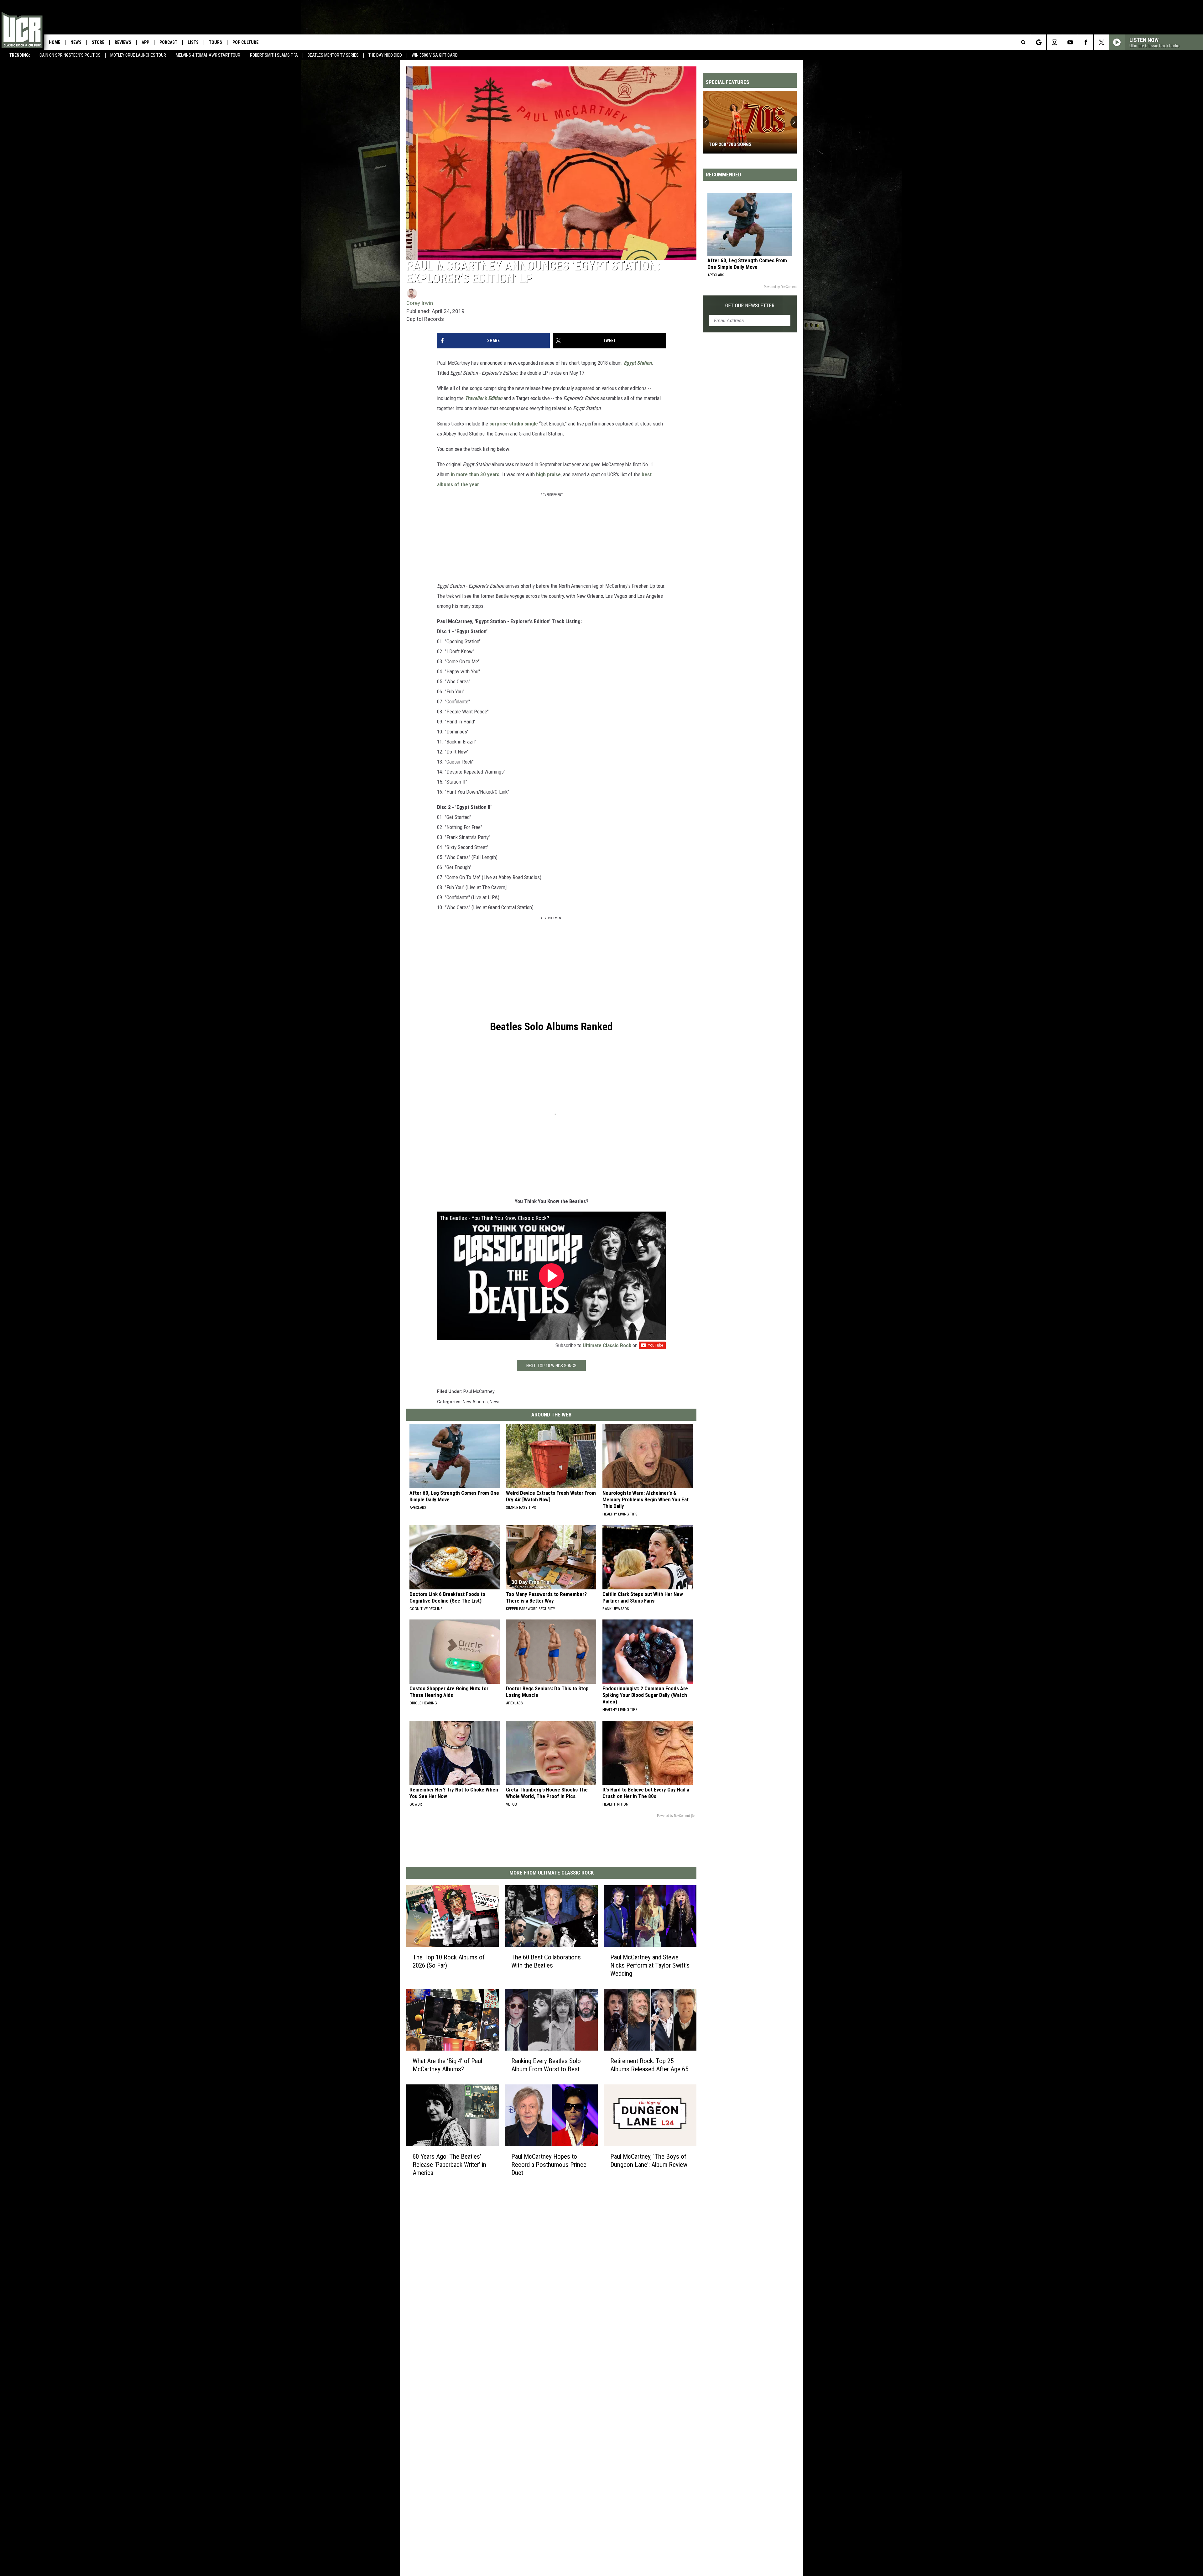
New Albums (475, 1402)
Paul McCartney (479, 1391)
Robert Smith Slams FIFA (274, 55)
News (76, 42)
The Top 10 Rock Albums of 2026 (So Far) (449, 1961)
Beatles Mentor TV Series (333, 55)
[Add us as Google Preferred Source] (1039, 42)
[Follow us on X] (1101, 42)
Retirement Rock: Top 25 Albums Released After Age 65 (649, 2065)
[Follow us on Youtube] (1070, 42)
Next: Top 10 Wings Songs (551, 1366)
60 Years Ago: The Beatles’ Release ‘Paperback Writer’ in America (449, 2165)
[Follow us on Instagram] (1054, 42)
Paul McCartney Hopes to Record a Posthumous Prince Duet (549, 2165)
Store (98, 42)
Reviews (123, 42)
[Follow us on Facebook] (1086, 42)
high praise (548, 474)
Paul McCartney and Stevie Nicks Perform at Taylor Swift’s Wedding (650, 1965)
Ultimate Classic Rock (607, 1345)
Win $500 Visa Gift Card (435, 55)
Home (55, 42)
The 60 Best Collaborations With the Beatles (546, 1961)
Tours (216, 42)
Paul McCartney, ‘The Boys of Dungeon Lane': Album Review (649, 2161)
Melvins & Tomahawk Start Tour (208, 55)
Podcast (168, 42)
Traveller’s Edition (484, 398)
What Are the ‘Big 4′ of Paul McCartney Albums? (447, 2065)
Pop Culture (245, 42)
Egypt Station (638, 363)
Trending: (20, 55)
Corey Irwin (420, 303)
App (145, 42)
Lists (193, 42)
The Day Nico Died (385, 55)
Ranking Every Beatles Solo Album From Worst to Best (546, 2065)
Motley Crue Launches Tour (138, 55)
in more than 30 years (475, 474)
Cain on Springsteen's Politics (70, 55)
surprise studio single (514, 424)
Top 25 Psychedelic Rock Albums (746, 144)
